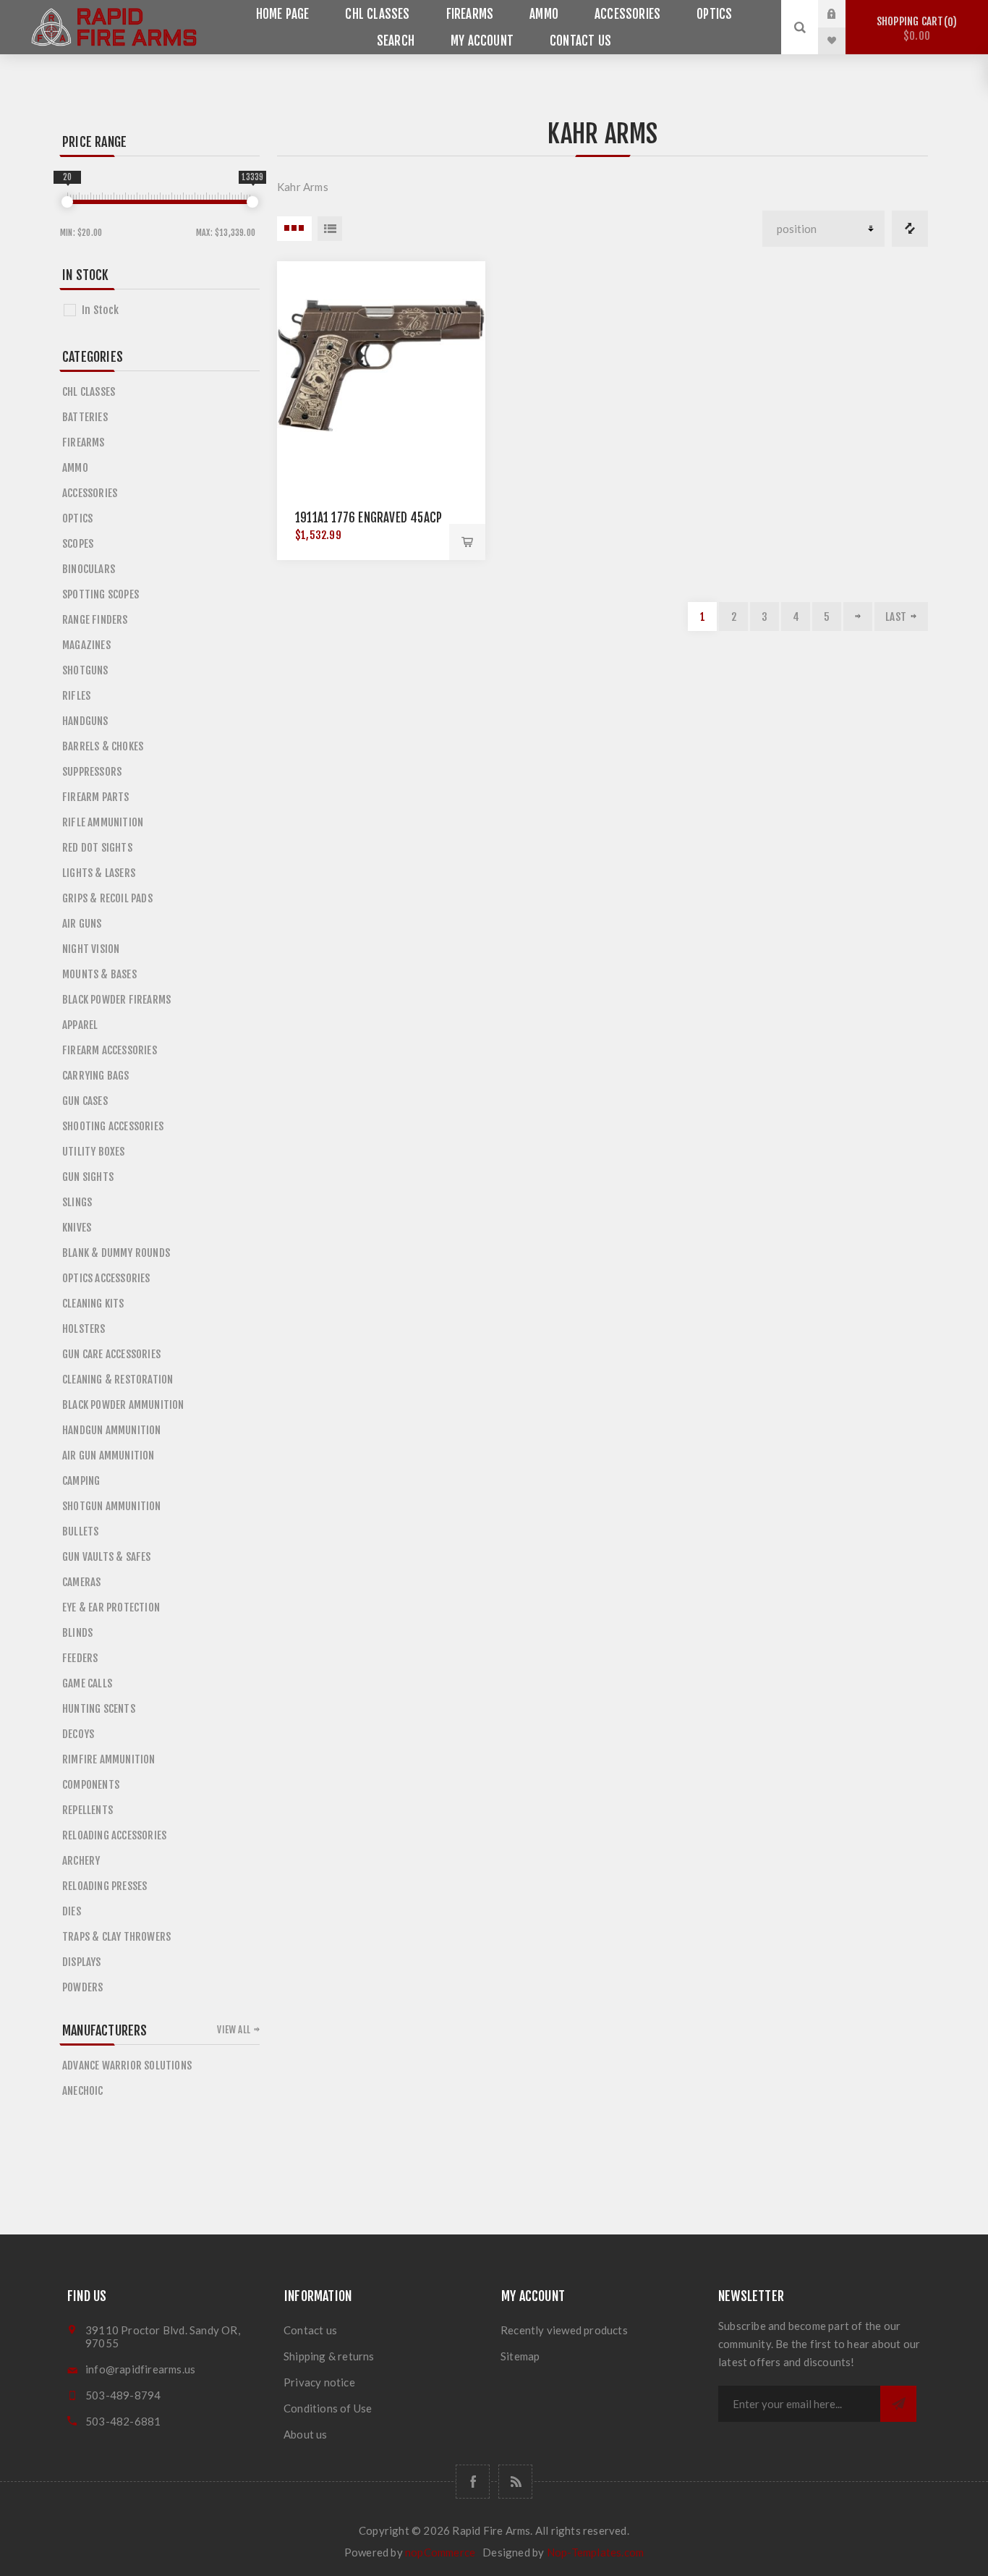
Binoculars (89, 569)
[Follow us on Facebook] (473, 2482)
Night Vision (91, 949)
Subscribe (898, 2404)
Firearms (470, 14)
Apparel (80, 1025)
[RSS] (515, 2482)
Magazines (86, 645)
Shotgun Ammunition (112, 1506)
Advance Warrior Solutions (127, 2066)
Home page (283, 14)
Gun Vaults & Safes (107, 1557)
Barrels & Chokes (103, 746)
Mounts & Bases (99, 974)
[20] (67, 202)
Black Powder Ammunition (123, 1405)
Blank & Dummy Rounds (116, 1253)
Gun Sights (88, 1177)
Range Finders (95, 620)
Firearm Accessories (110, 1050)
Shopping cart (915, 29)
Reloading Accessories (114, 1835)
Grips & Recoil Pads (107, 898)
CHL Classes (377, 14)
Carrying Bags (96, 1076)
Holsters (84, 1329)
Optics (714, 14)
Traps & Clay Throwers (116, 1937)
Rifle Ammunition (103, 822)
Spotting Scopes (101, 594)
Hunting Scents (99, 1709)
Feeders (80, 1658)
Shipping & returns (329, 2356)
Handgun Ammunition (112, 1430)
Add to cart (467, 542)
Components (91, 1785)
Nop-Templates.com (595, 2552)
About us (306, 2434)
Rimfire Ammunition (109, 1759)
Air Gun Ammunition (108, 1456)
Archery (81, 1861)
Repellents (88, 1810)
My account (482, 41)
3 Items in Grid (294, 229)
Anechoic (83, 2091)
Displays (82, 1962)
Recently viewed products (564, 2330)
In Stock (101, 310)
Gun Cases (85, 1101)
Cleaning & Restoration (118, 1380)
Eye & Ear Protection (111, 1607)
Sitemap (520, 2356)
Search (396, 41)
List (330, 229)
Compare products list (910, 229)
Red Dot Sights (97, 848)
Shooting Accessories (113, 1126)
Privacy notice (319, 2382)
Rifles (76, 696)
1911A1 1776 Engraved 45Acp (369, 518)
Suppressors (92, 772)
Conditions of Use (328, 2408)
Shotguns (85, 670)
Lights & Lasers (99, 873)
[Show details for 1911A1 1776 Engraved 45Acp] (381, 365)
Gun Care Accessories (111, 1354)
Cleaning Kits (93, 1304)
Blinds (77, 1633)
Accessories (627, 14)
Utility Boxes (94, 1152)
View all (234, 2030)
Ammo (544, 14)
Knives (77, 1228)
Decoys (78, 1734)
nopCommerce (440, 2552)
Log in (843, 14)
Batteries (85, 417)
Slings (77, 1202)
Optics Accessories (106, 1278)
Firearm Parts (96, 797)
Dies (72, 1911)
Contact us (580, 41)
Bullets (80, 1531)
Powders (82, 1987)
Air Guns (82, 924)
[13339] (252, 202)
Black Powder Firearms (116, 1000)
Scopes (78, 544)
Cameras (81, 1582)
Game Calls (87, 1683)
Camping (81, 1481)
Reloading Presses (105, 1886)
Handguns (85, 721)
